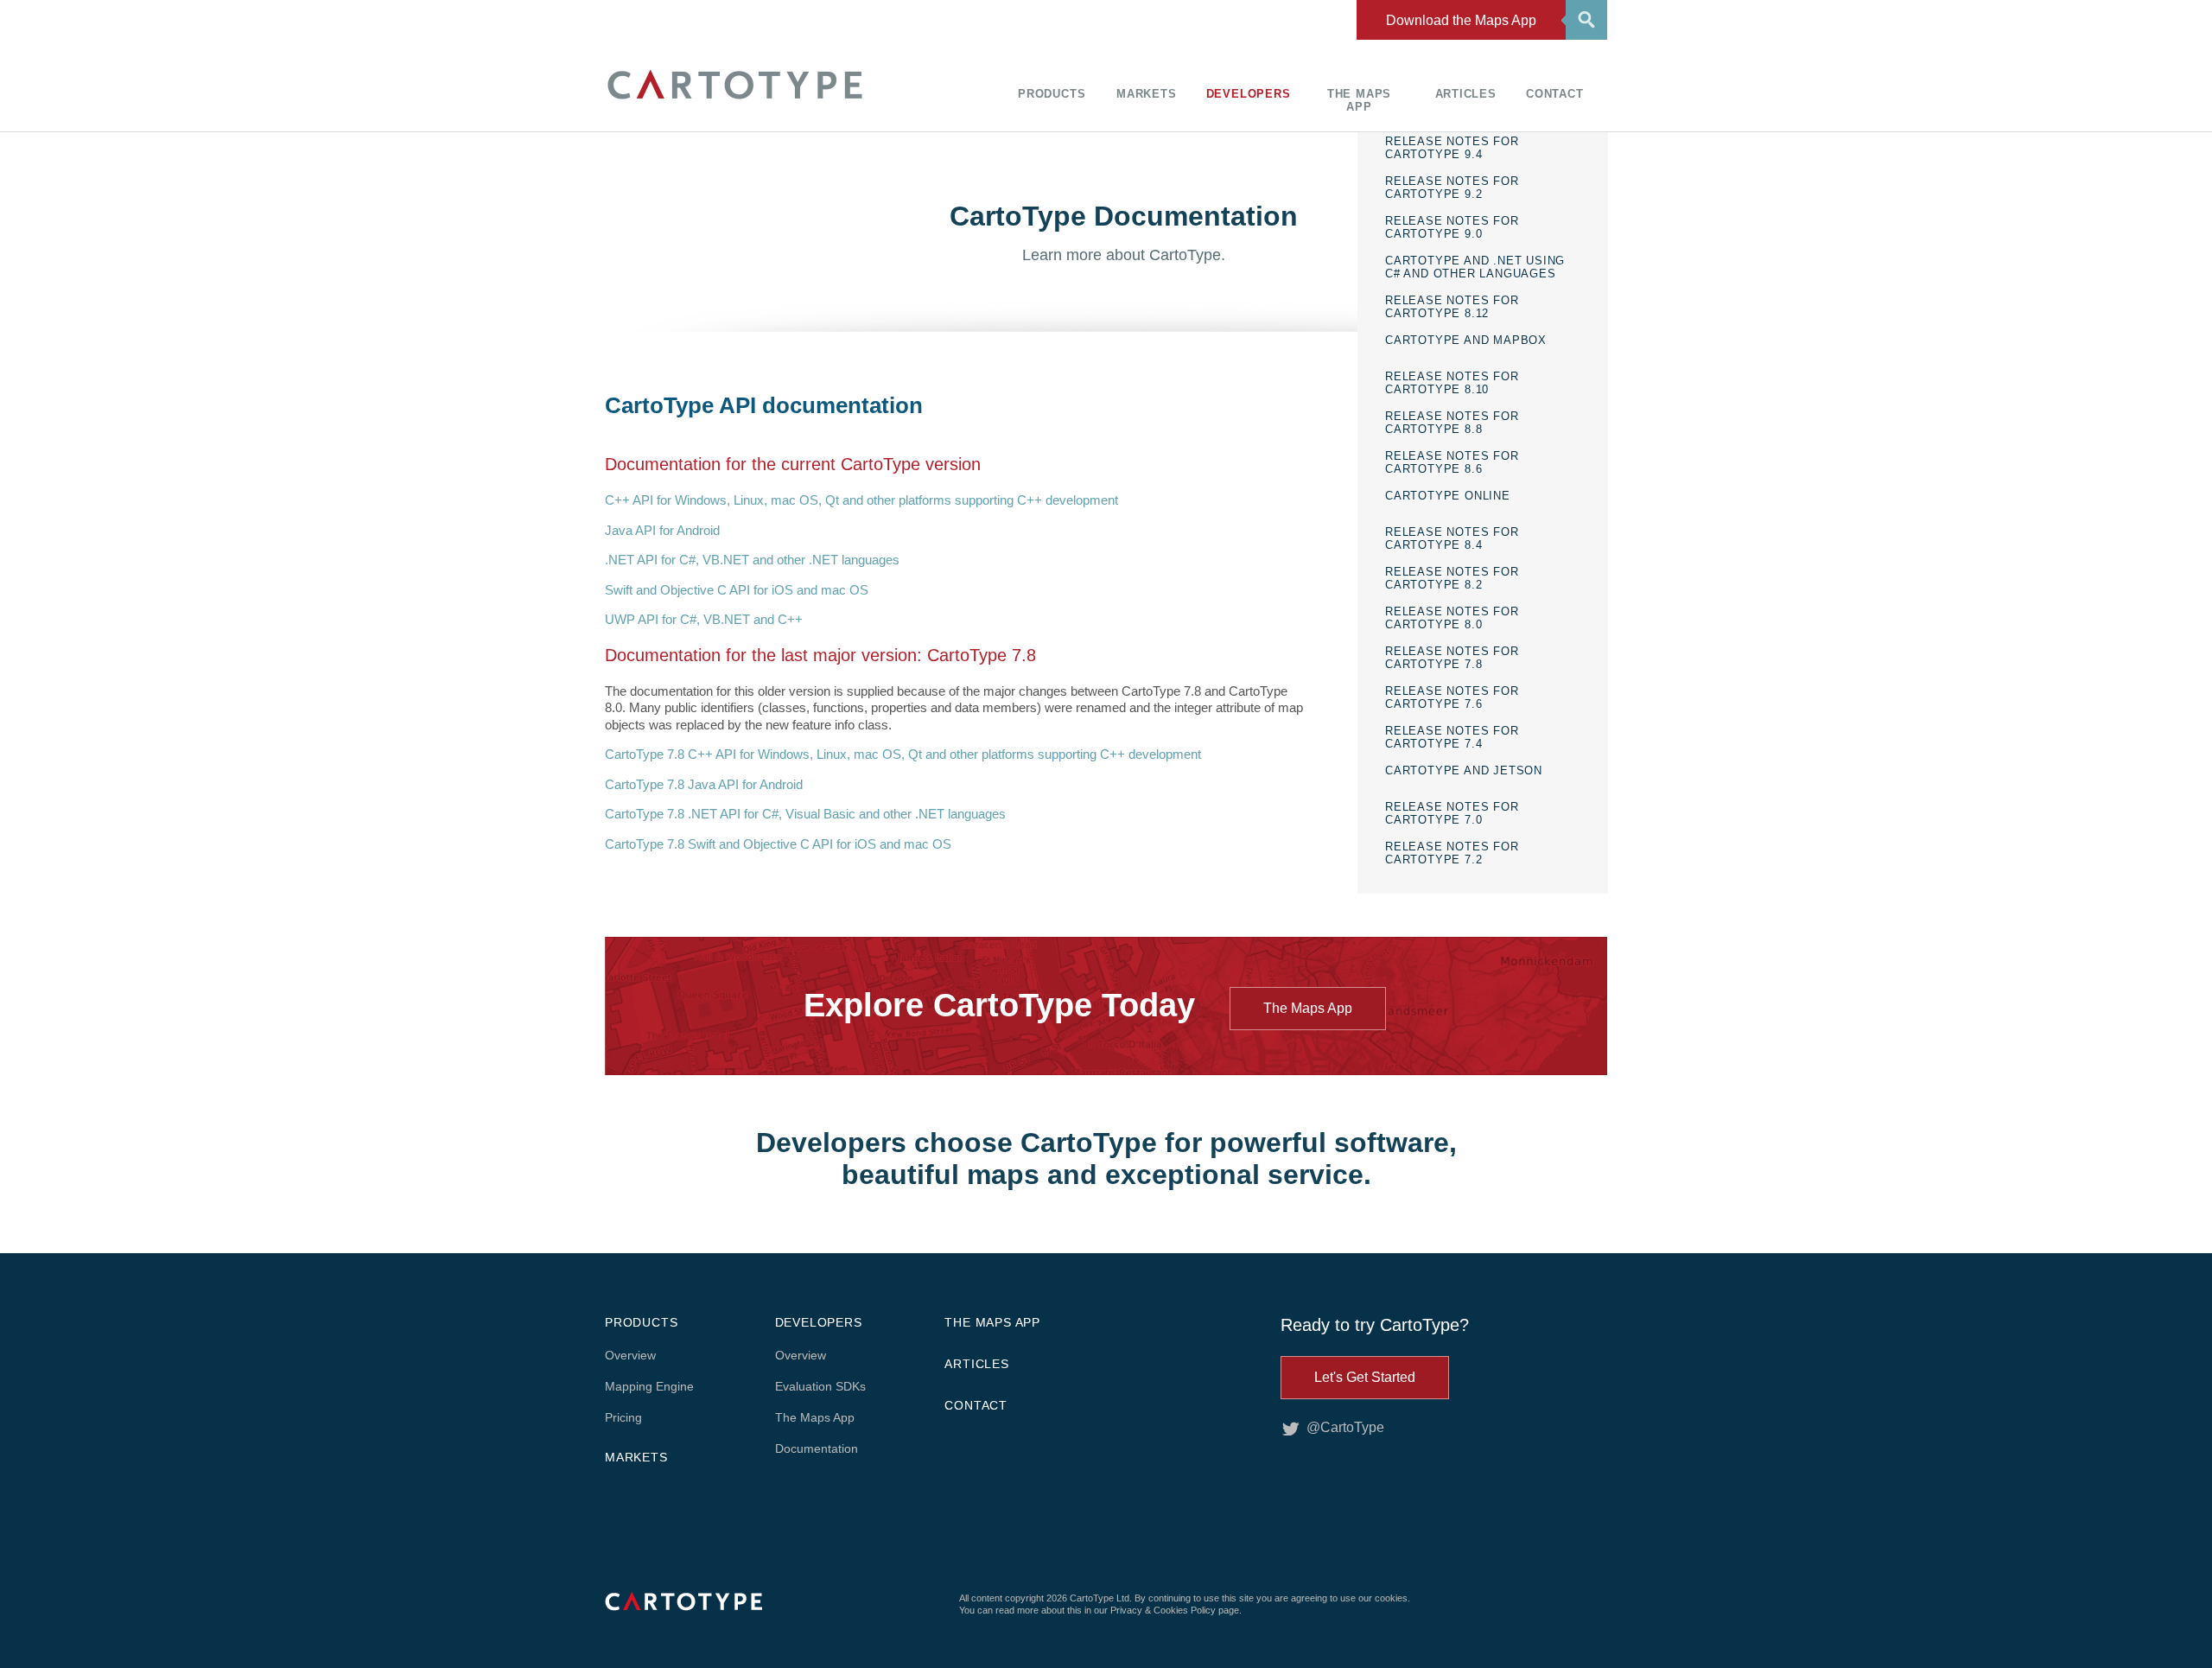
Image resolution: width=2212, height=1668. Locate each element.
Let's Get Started (1365, 1377)
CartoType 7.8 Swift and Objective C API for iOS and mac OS (778, 844)
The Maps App (1359, 100)
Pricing (623, 1417)
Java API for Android (662, 530)
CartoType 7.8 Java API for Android (704, 784)
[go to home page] (734, 102)
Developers (1249, 94)
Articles (1466, 94)
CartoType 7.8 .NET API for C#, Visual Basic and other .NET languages (805, 814)
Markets (1147, 94)
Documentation (817, 1448)
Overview (630, 1355)
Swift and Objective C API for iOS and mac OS (737, 590)
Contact (1555, 94)
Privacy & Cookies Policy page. (1176, 1610)
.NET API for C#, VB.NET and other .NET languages (752, 560)
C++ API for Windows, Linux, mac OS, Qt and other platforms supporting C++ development (861, 500)
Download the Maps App (1461, 20)
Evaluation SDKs (820, 1386)
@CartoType (1345, 1427)
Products (1052, 94)
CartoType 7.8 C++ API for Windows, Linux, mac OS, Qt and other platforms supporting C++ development (903, 754)
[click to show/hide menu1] (1584, 18)
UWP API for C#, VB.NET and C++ (704, 619)
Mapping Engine (649, 1386)
